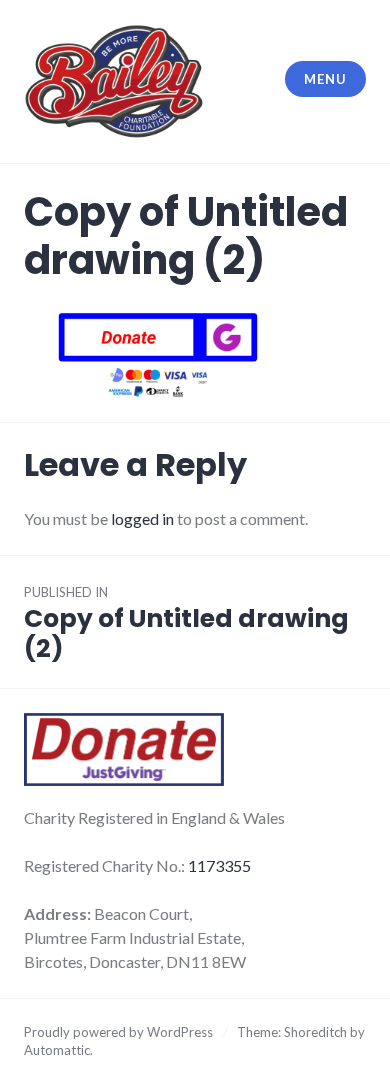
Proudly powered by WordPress (118, 1032)
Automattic (57, 1050)
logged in (142, 518)
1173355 (219, 865)
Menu (325, 79)
